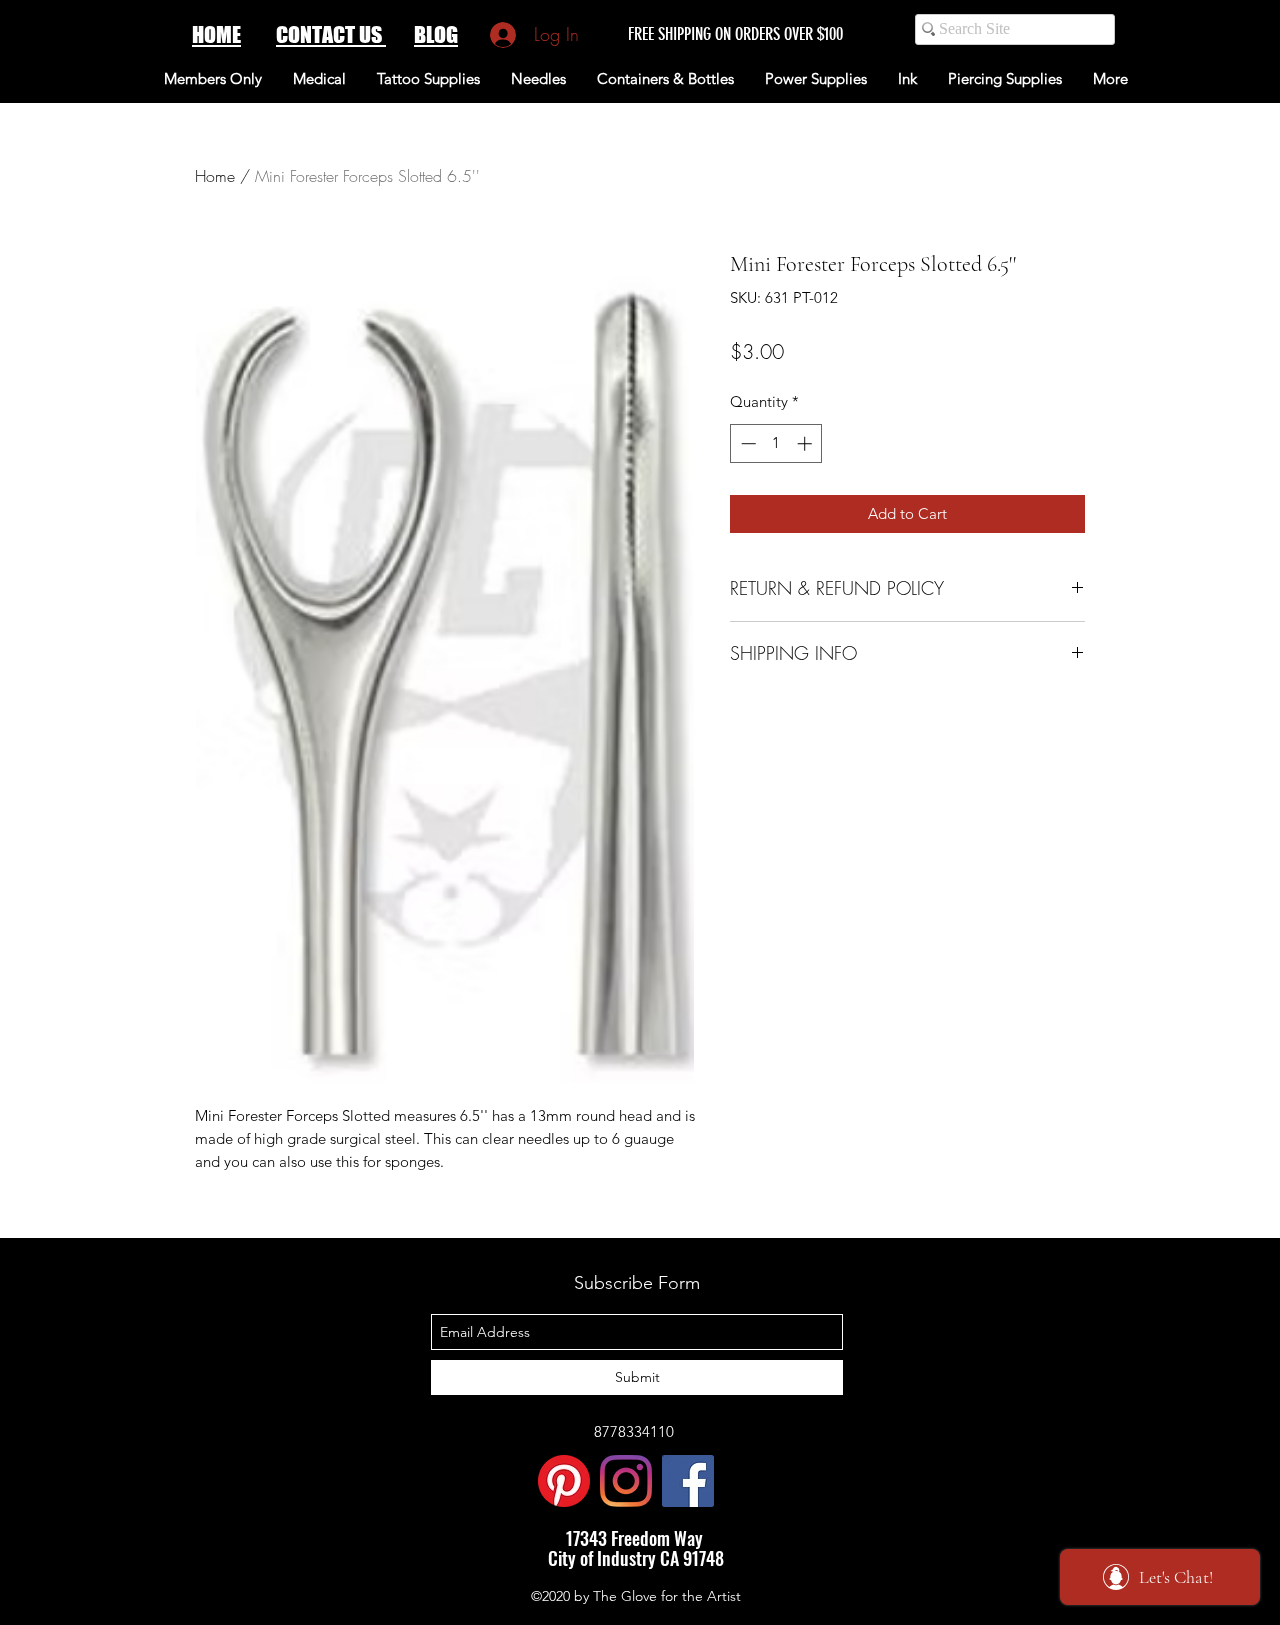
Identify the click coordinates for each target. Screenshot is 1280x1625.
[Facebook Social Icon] (688, 1481)
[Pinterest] (564, 1481)
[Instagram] (626, 1481)
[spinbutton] (776, 443)
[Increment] (806, 443)
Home (215, 176)
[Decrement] (746, 443)
